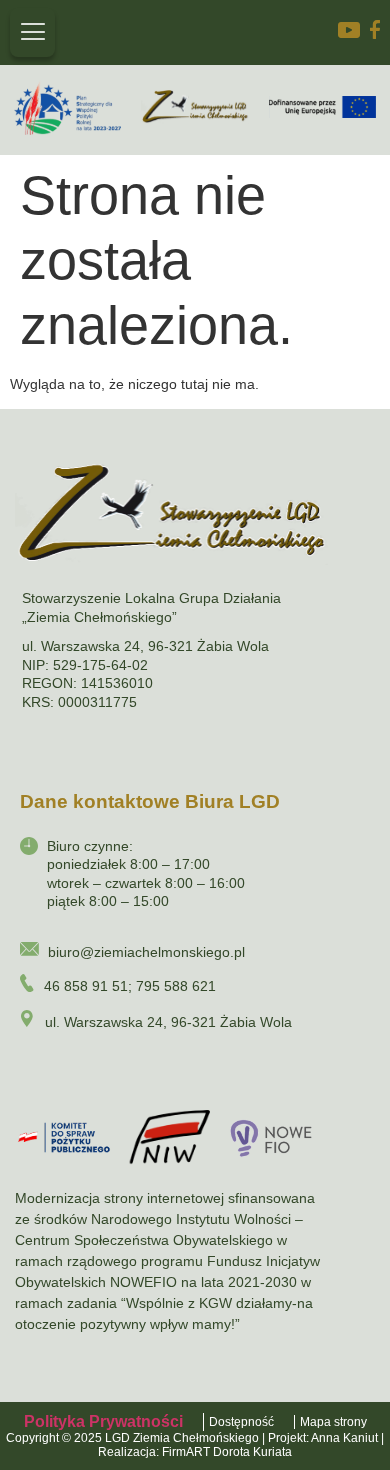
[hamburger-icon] (32, 32)
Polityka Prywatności (103, 1421)
